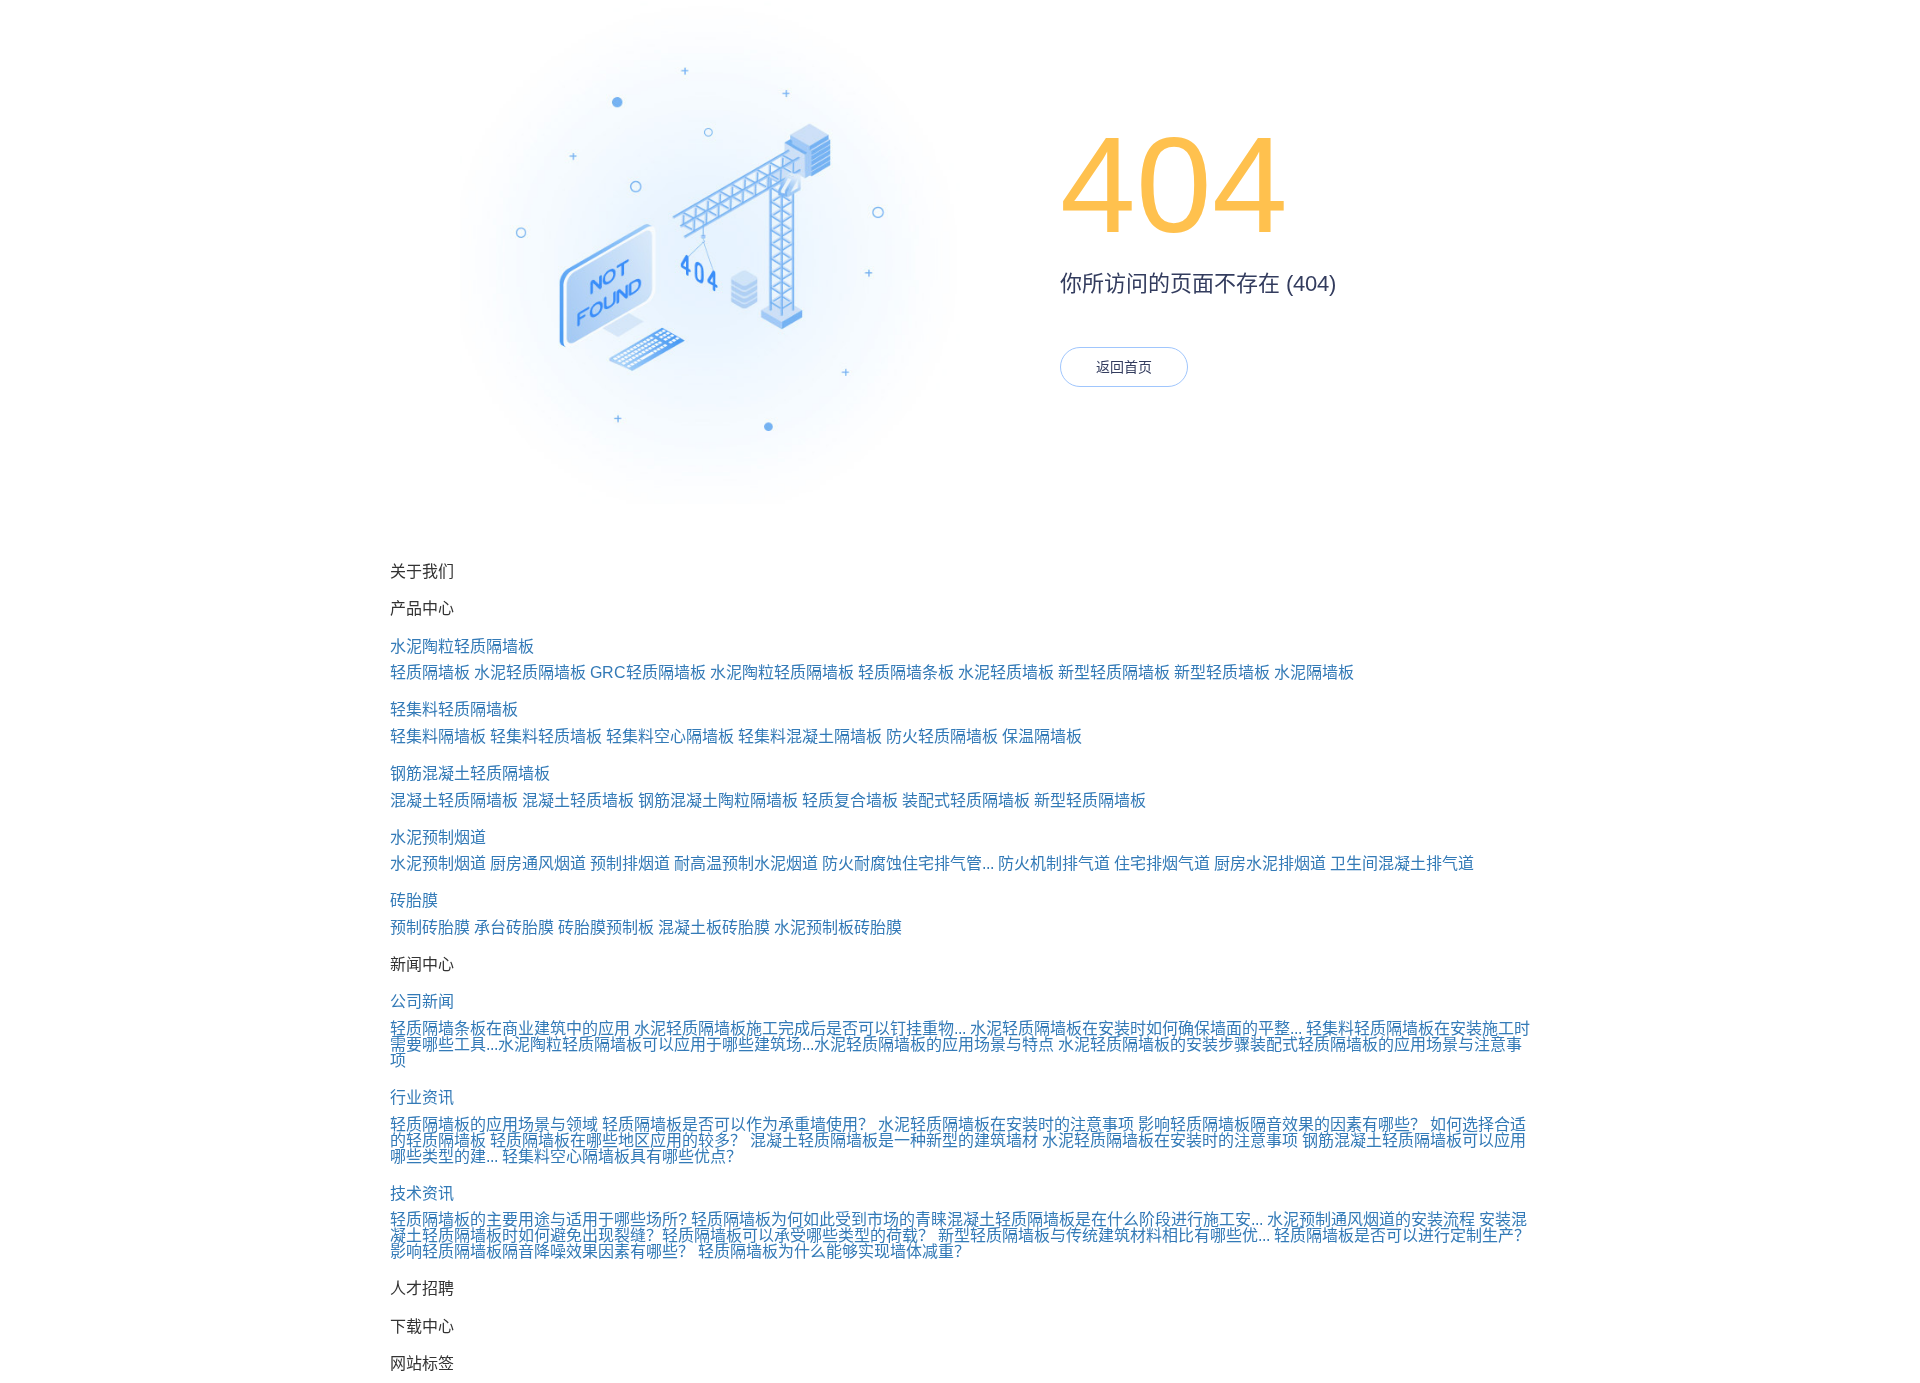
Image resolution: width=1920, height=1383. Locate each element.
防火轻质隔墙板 (942, 736)
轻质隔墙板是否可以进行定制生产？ (1402, 1235)
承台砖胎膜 (514, 927)
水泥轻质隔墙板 (530, 672)
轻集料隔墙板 (438, 736)
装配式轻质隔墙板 (966, 800)
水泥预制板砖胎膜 (838, 927)
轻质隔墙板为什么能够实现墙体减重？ (834, 1251)
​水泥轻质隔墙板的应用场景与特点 (934, 1044)
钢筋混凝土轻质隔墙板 (470, 773)
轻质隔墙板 (430, 672)
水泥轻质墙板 (1006, 672)
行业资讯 (422, 1097)
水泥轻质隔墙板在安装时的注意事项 (1006, 1124)
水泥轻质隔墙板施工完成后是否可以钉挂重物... (800, 1028)
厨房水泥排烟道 (1270, 863)
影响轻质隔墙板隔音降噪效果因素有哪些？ (542, 1251)
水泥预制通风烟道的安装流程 (1371, 1219)
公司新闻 (422, 1001)
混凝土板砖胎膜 (714, 927)
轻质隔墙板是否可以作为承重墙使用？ (738, 1124)
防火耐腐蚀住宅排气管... (908, 863)
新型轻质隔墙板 (1114, 672)
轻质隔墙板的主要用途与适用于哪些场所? (538, 1219)
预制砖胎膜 (430, 927)
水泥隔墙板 (1314, 672)
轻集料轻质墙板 (546, 736)
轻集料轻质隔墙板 (454, 709)
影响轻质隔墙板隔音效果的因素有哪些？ (1282, 1124)
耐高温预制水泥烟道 (746, 863)
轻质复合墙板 (850, 800)
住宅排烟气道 (1162, 863)
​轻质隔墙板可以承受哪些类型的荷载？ (798, 1235)
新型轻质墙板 (1222, 672)
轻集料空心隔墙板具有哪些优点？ (622, 1156)
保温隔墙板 (1042, 736)
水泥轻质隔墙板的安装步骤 (1154, 1044)
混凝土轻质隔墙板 (454, 800)
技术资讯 (422, 1193)
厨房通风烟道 (538, 863)
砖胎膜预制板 (606, 927)
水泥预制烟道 (438, 837)
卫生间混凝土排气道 (1402, 863)
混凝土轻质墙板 (578, 800)
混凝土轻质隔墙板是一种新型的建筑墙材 (894, 1140)
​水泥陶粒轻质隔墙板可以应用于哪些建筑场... (656, 1044)
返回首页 (1124, 367)
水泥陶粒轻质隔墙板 (462, 646)
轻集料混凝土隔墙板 (810, 736)
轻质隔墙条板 (906, 672)
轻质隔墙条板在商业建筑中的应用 (510, 1028)
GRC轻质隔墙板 (648, 672)
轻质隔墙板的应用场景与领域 (494, 1124)
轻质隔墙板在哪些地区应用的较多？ (618, 1140)
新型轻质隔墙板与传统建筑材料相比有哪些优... (1104, 1235)
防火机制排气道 (1054, 863)
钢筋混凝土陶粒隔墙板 (718, 800)
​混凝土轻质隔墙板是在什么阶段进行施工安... (1105, 1219)
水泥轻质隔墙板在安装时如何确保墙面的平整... (1136, 1028)
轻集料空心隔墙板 (670, 736)
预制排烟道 (630, 863)
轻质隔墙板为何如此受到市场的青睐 (819, 1219)
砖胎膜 (414, 900)
